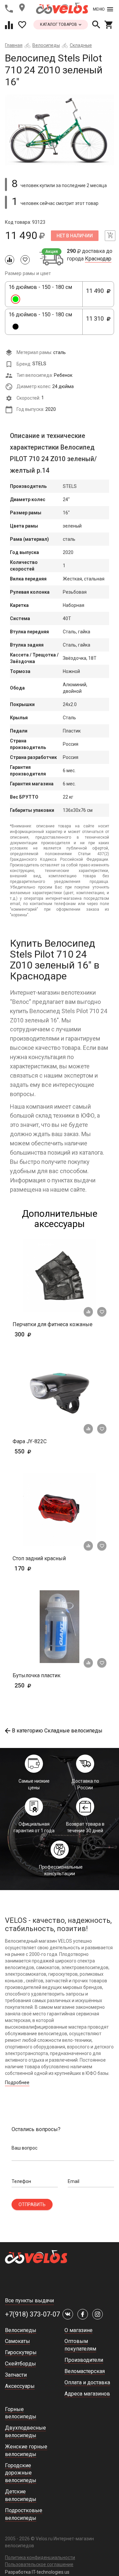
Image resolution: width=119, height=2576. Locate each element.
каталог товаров (59, 24)
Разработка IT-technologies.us (37, 2572)
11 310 (97, 322)
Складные (81, 45)
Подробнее (17, 2082)
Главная (14, 45)
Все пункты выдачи (29, 2300)
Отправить (32, 2204)
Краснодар (98, 259)
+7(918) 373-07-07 (32, 2314)
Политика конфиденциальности (40, 2557)
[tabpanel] (59, 130)
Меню (99, 9)
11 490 (97, 294)
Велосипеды (46, 45)
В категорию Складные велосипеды (57, 1731)
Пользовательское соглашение (39, 2564)
